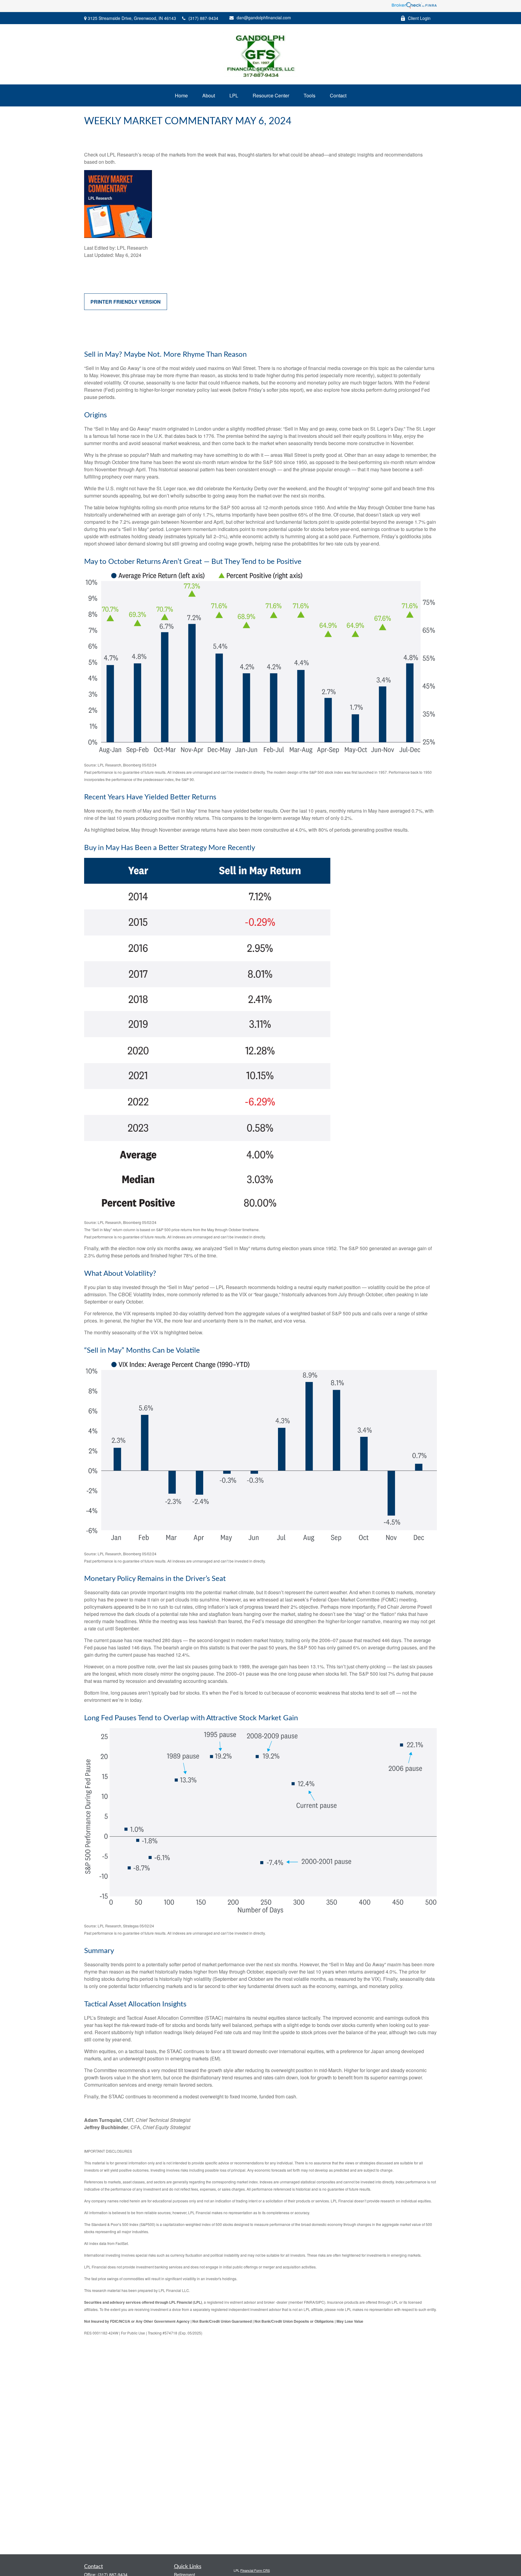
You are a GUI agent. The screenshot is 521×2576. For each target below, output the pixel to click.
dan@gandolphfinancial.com (264, 17)
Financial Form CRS (255, 2570)
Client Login (419, 18)
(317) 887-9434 (203, 18)
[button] (181, 95)
